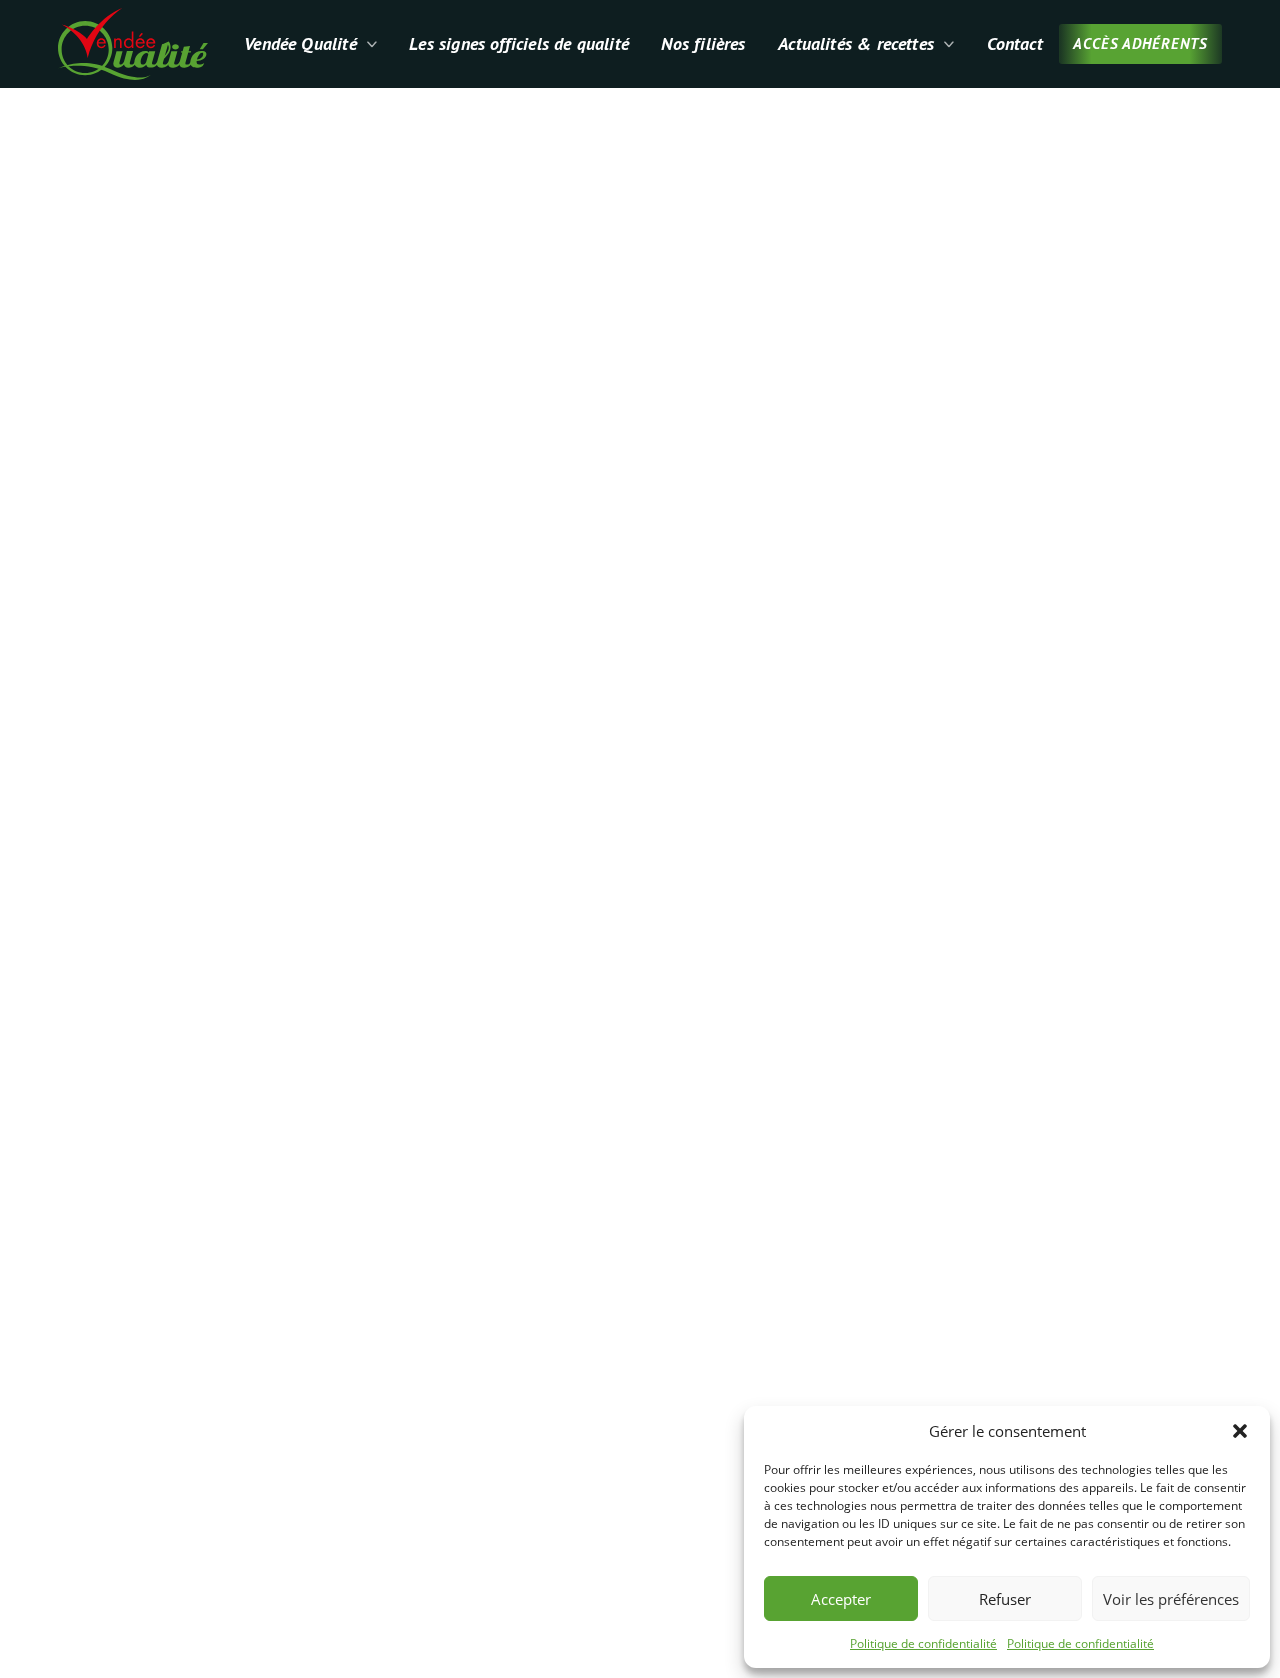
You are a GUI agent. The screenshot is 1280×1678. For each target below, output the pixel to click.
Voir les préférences (1171, 1599)
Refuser (1005, 1599)
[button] (1240, 1431)
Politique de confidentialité (923, 1643)
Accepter (841, 1599)
